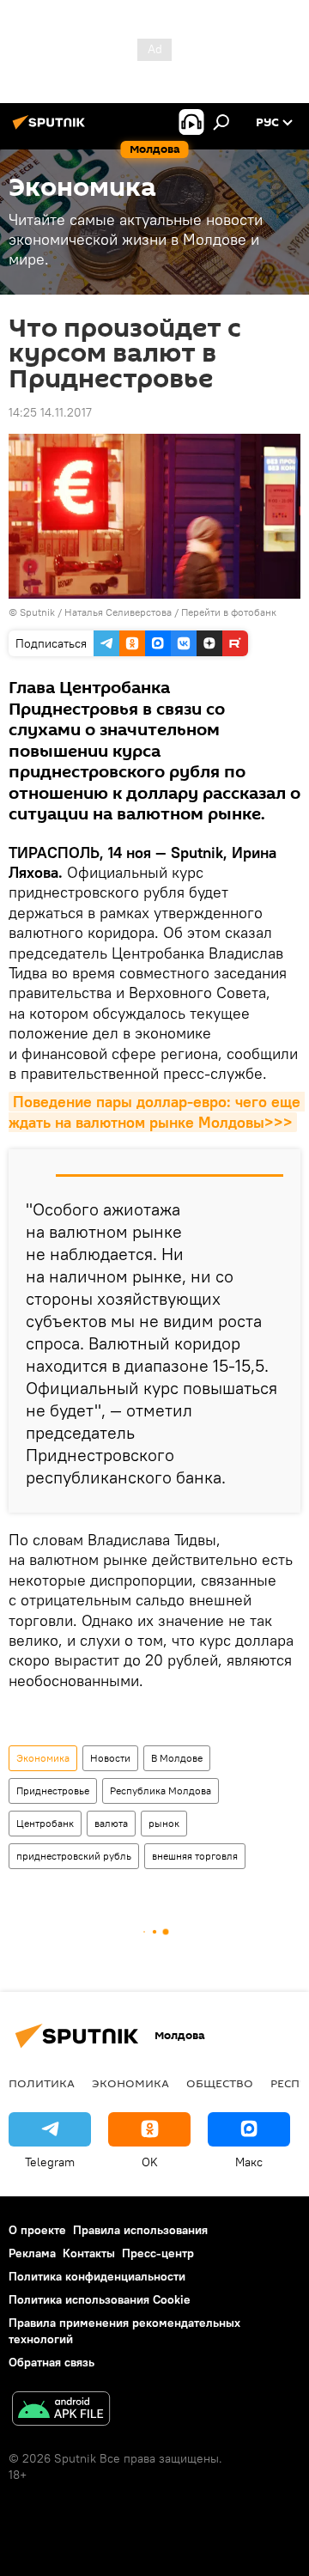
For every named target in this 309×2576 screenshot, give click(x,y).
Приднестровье (53, 1790)
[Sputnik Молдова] (51, 129)
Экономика (43, 1758)
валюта (111, 1823)
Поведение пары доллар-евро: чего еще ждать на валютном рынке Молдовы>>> (157, 1111)
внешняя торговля (195, 1856)
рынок (164, 1823)
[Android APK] (61, 2411)
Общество (220, 2083)
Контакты (89, 2253)
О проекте (37, 2230)
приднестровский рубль (74, 1856)
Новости (110, 1758)
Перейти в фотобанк (229, 612)
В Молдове (177, 1758)
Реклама (32, 2253)
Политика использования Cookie (100, 2299)
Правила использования (140, 2230)
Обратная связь (51, 2362)
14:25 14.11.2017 (50, 412)
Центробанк (45, 1823)
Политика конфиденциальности (97, 2276)
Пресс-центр (158, 2253)
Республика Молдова (161, 1790)
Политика (42, 2083)
